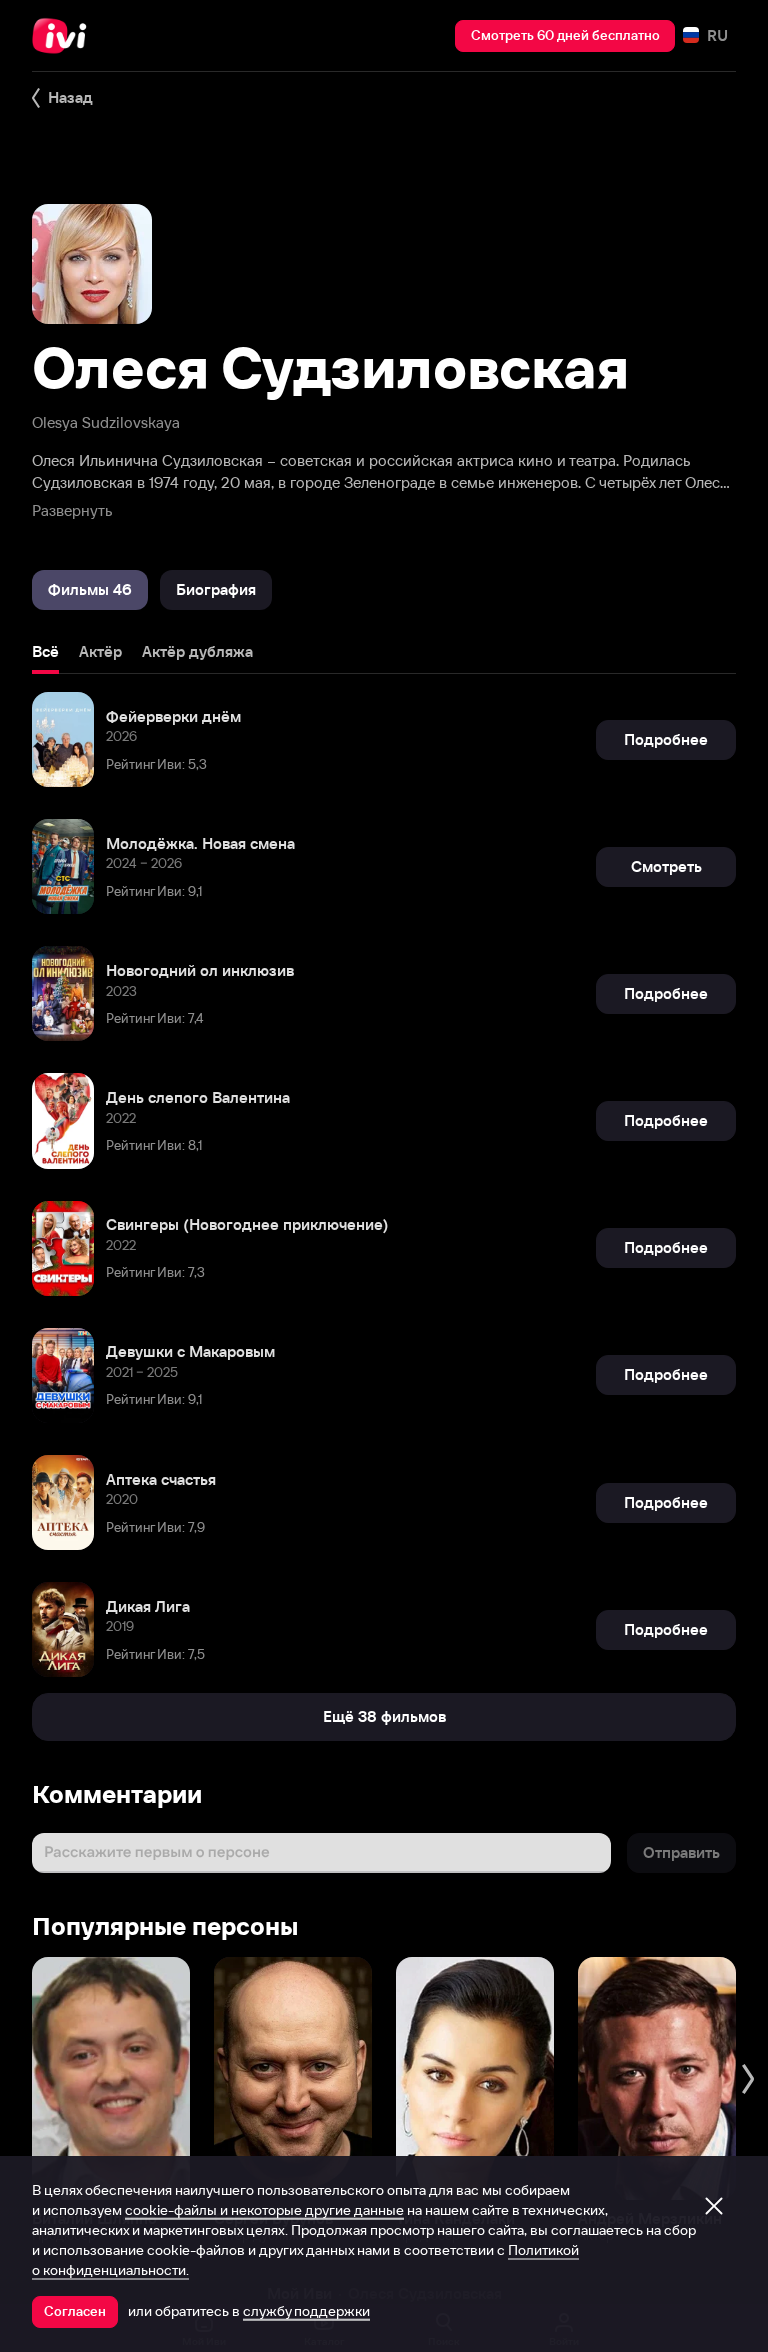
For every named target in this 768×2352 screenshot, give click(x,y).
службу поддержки (306, 2311)
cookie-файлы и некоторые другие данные (264, 2210)
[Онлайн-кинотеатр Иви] (65, 36)
